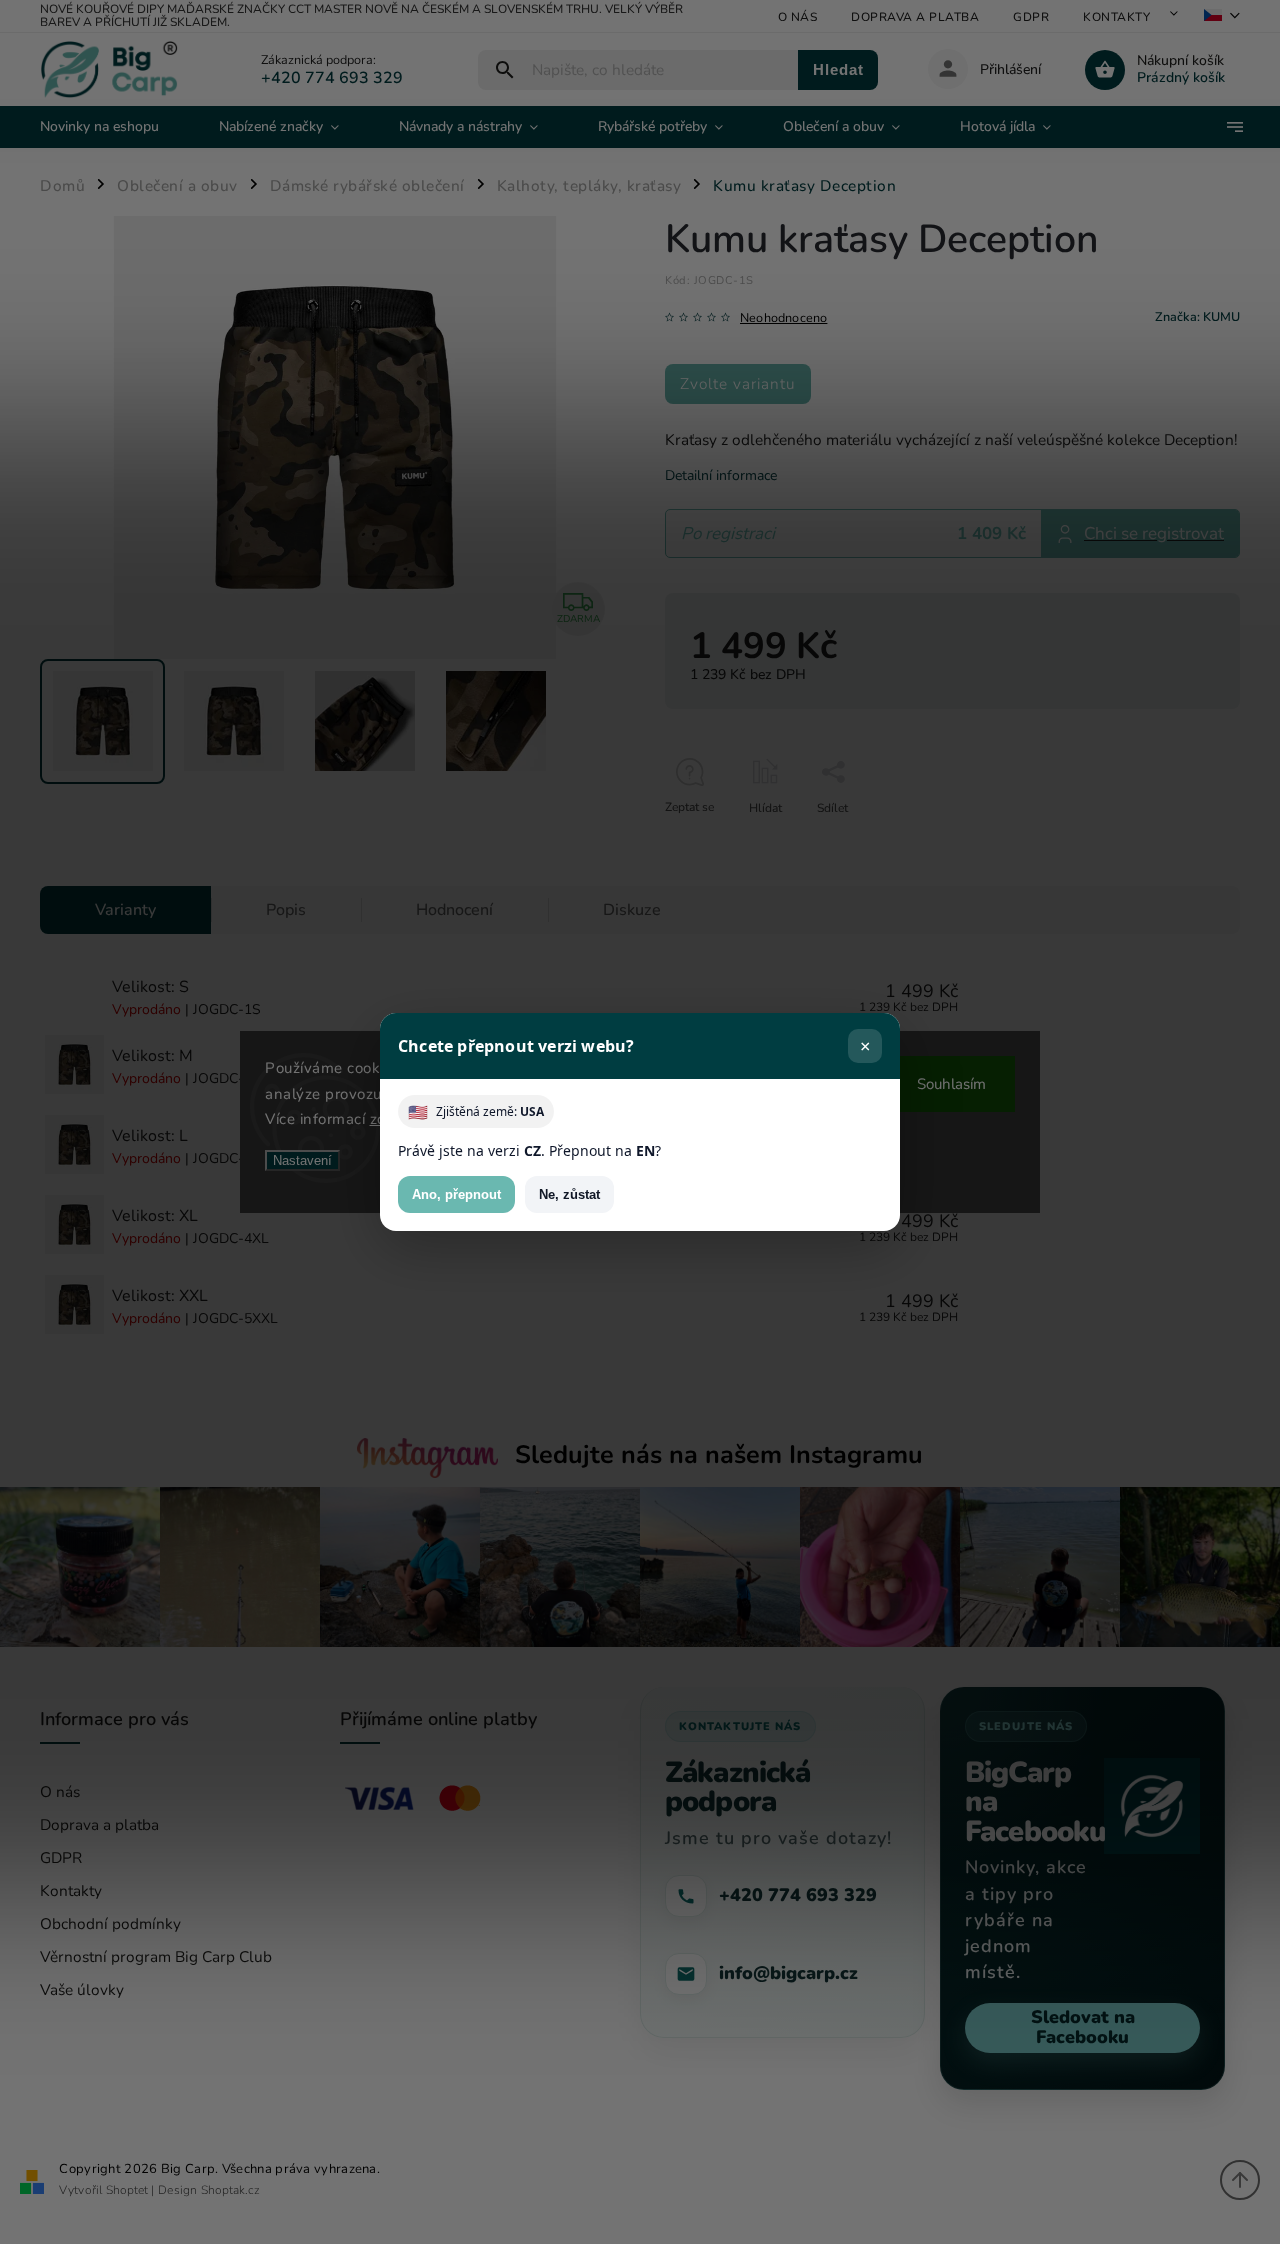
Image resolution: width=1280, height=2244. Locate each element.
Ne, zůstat (569, 1194)
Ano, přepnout (456, 1194)
